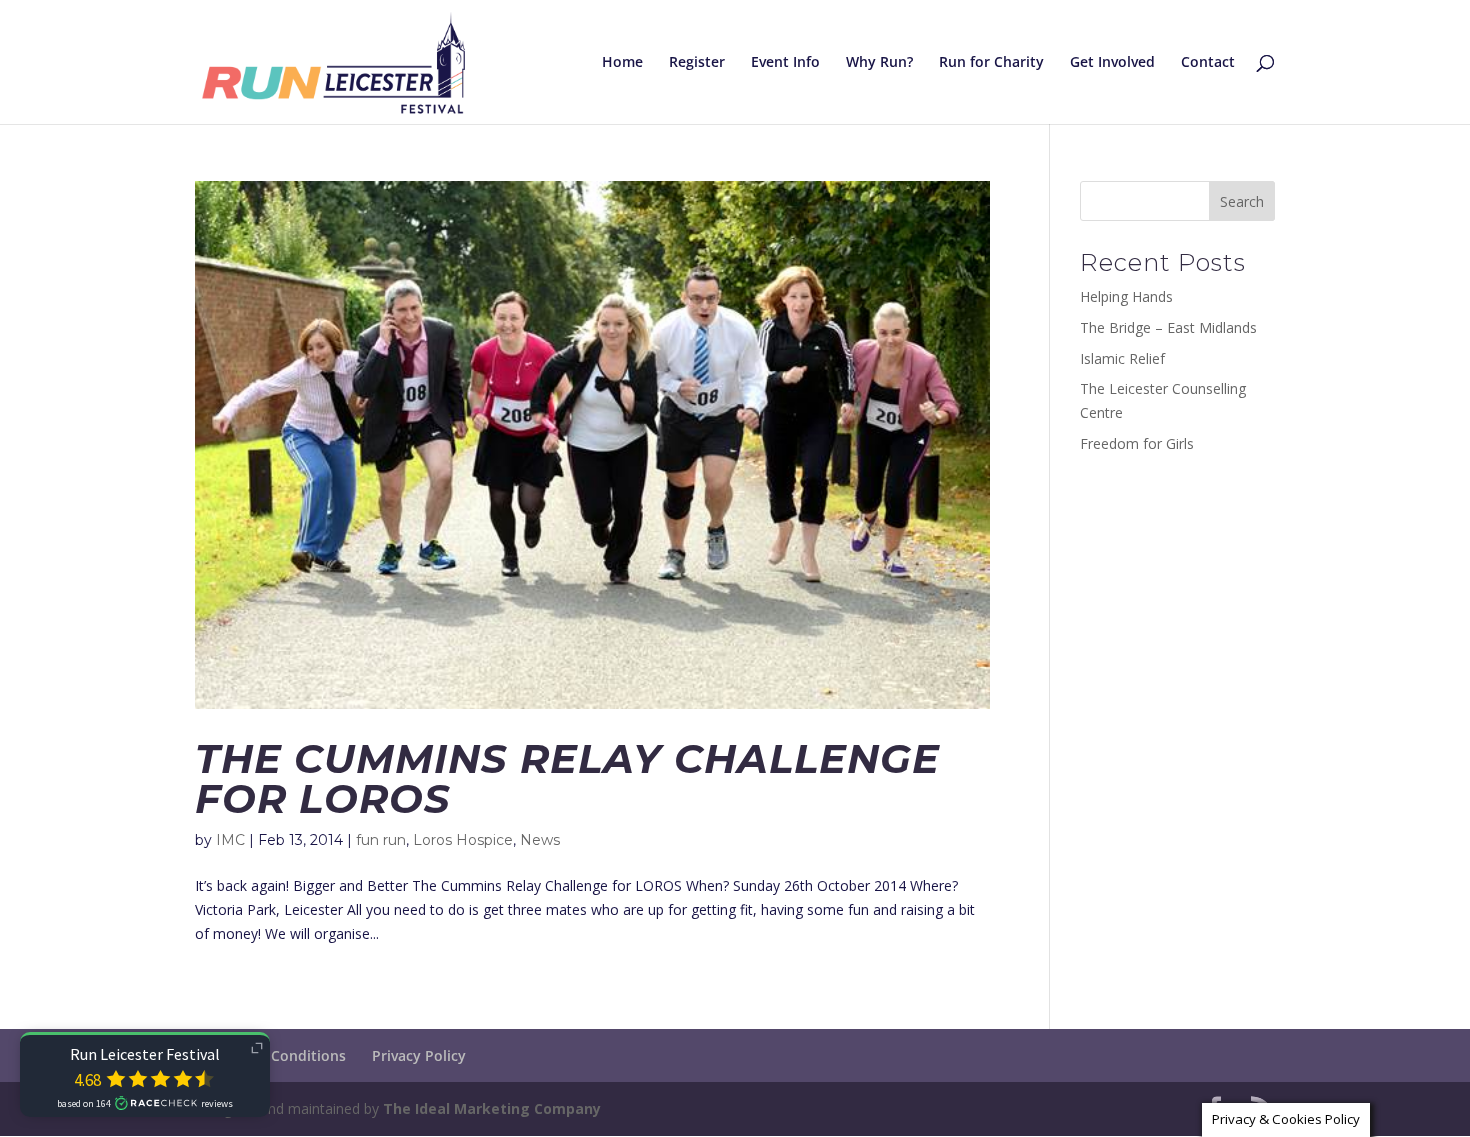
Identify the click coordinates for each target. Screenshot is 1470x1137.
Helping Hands (1126, 296)
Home (622, 63)
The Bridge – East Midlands (1168, 327)
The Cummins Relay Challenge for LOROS (567, 778)
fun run (381, 840)
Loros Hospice (463, 840)
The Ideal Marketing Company (492, 1108)
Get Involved (1112, 63)
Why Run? (879, 63)
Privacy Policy (419, 1055)
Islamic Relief (1122, 358)
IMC (230, 840)
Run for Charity (991, 63)
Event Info (785, 63)
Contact (1208, 63)
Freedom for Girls (1137, 443)
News (540, 840)
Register (697, 63)
